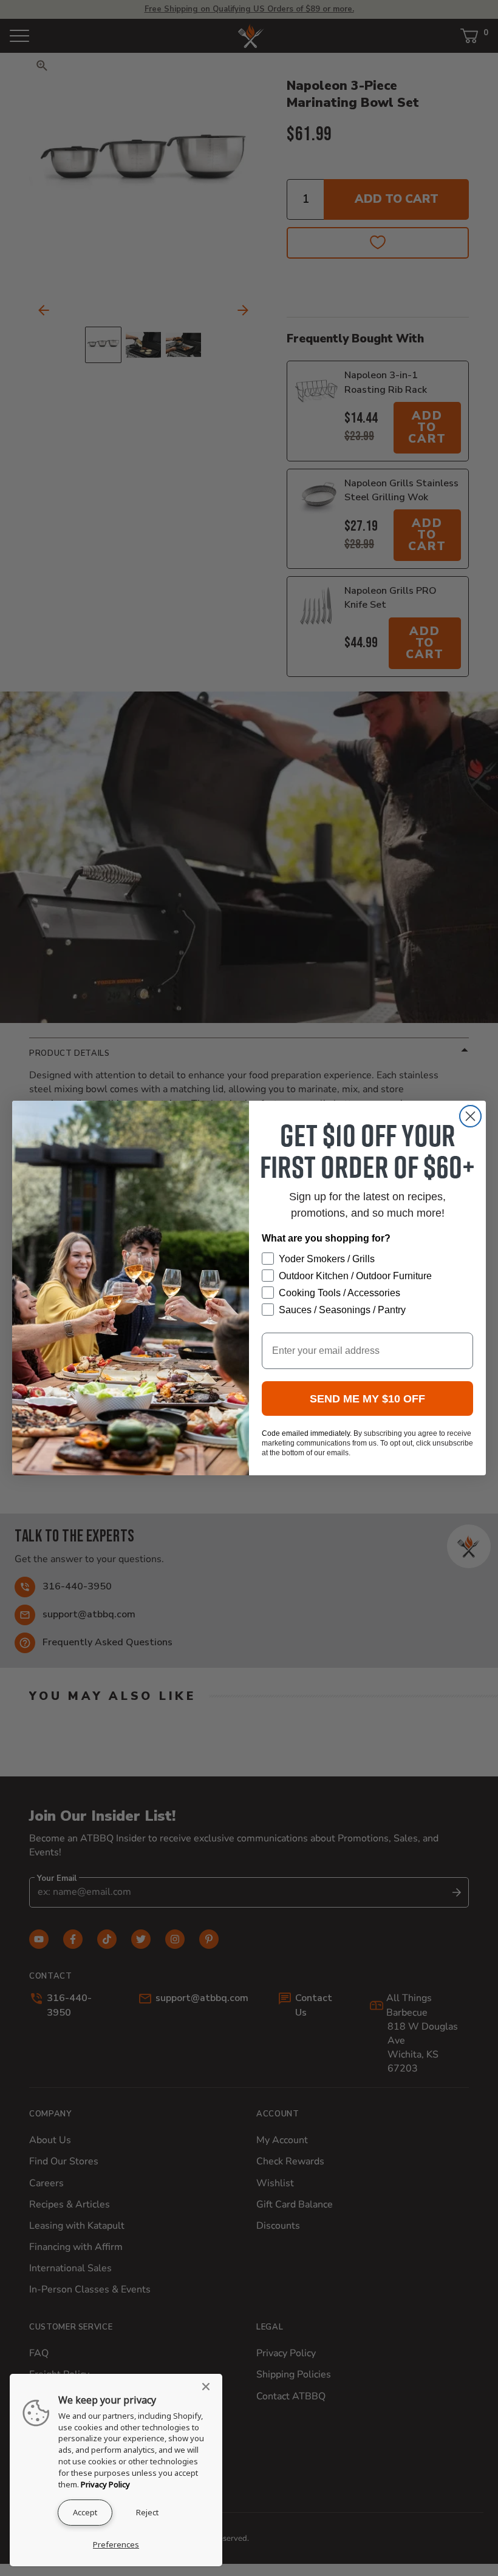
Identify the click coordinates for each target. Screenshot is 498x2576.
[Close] (210, 2387)
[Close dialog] (470, 1116)
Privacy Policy (105, 2484)
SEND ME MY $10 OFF (367, 1399)
